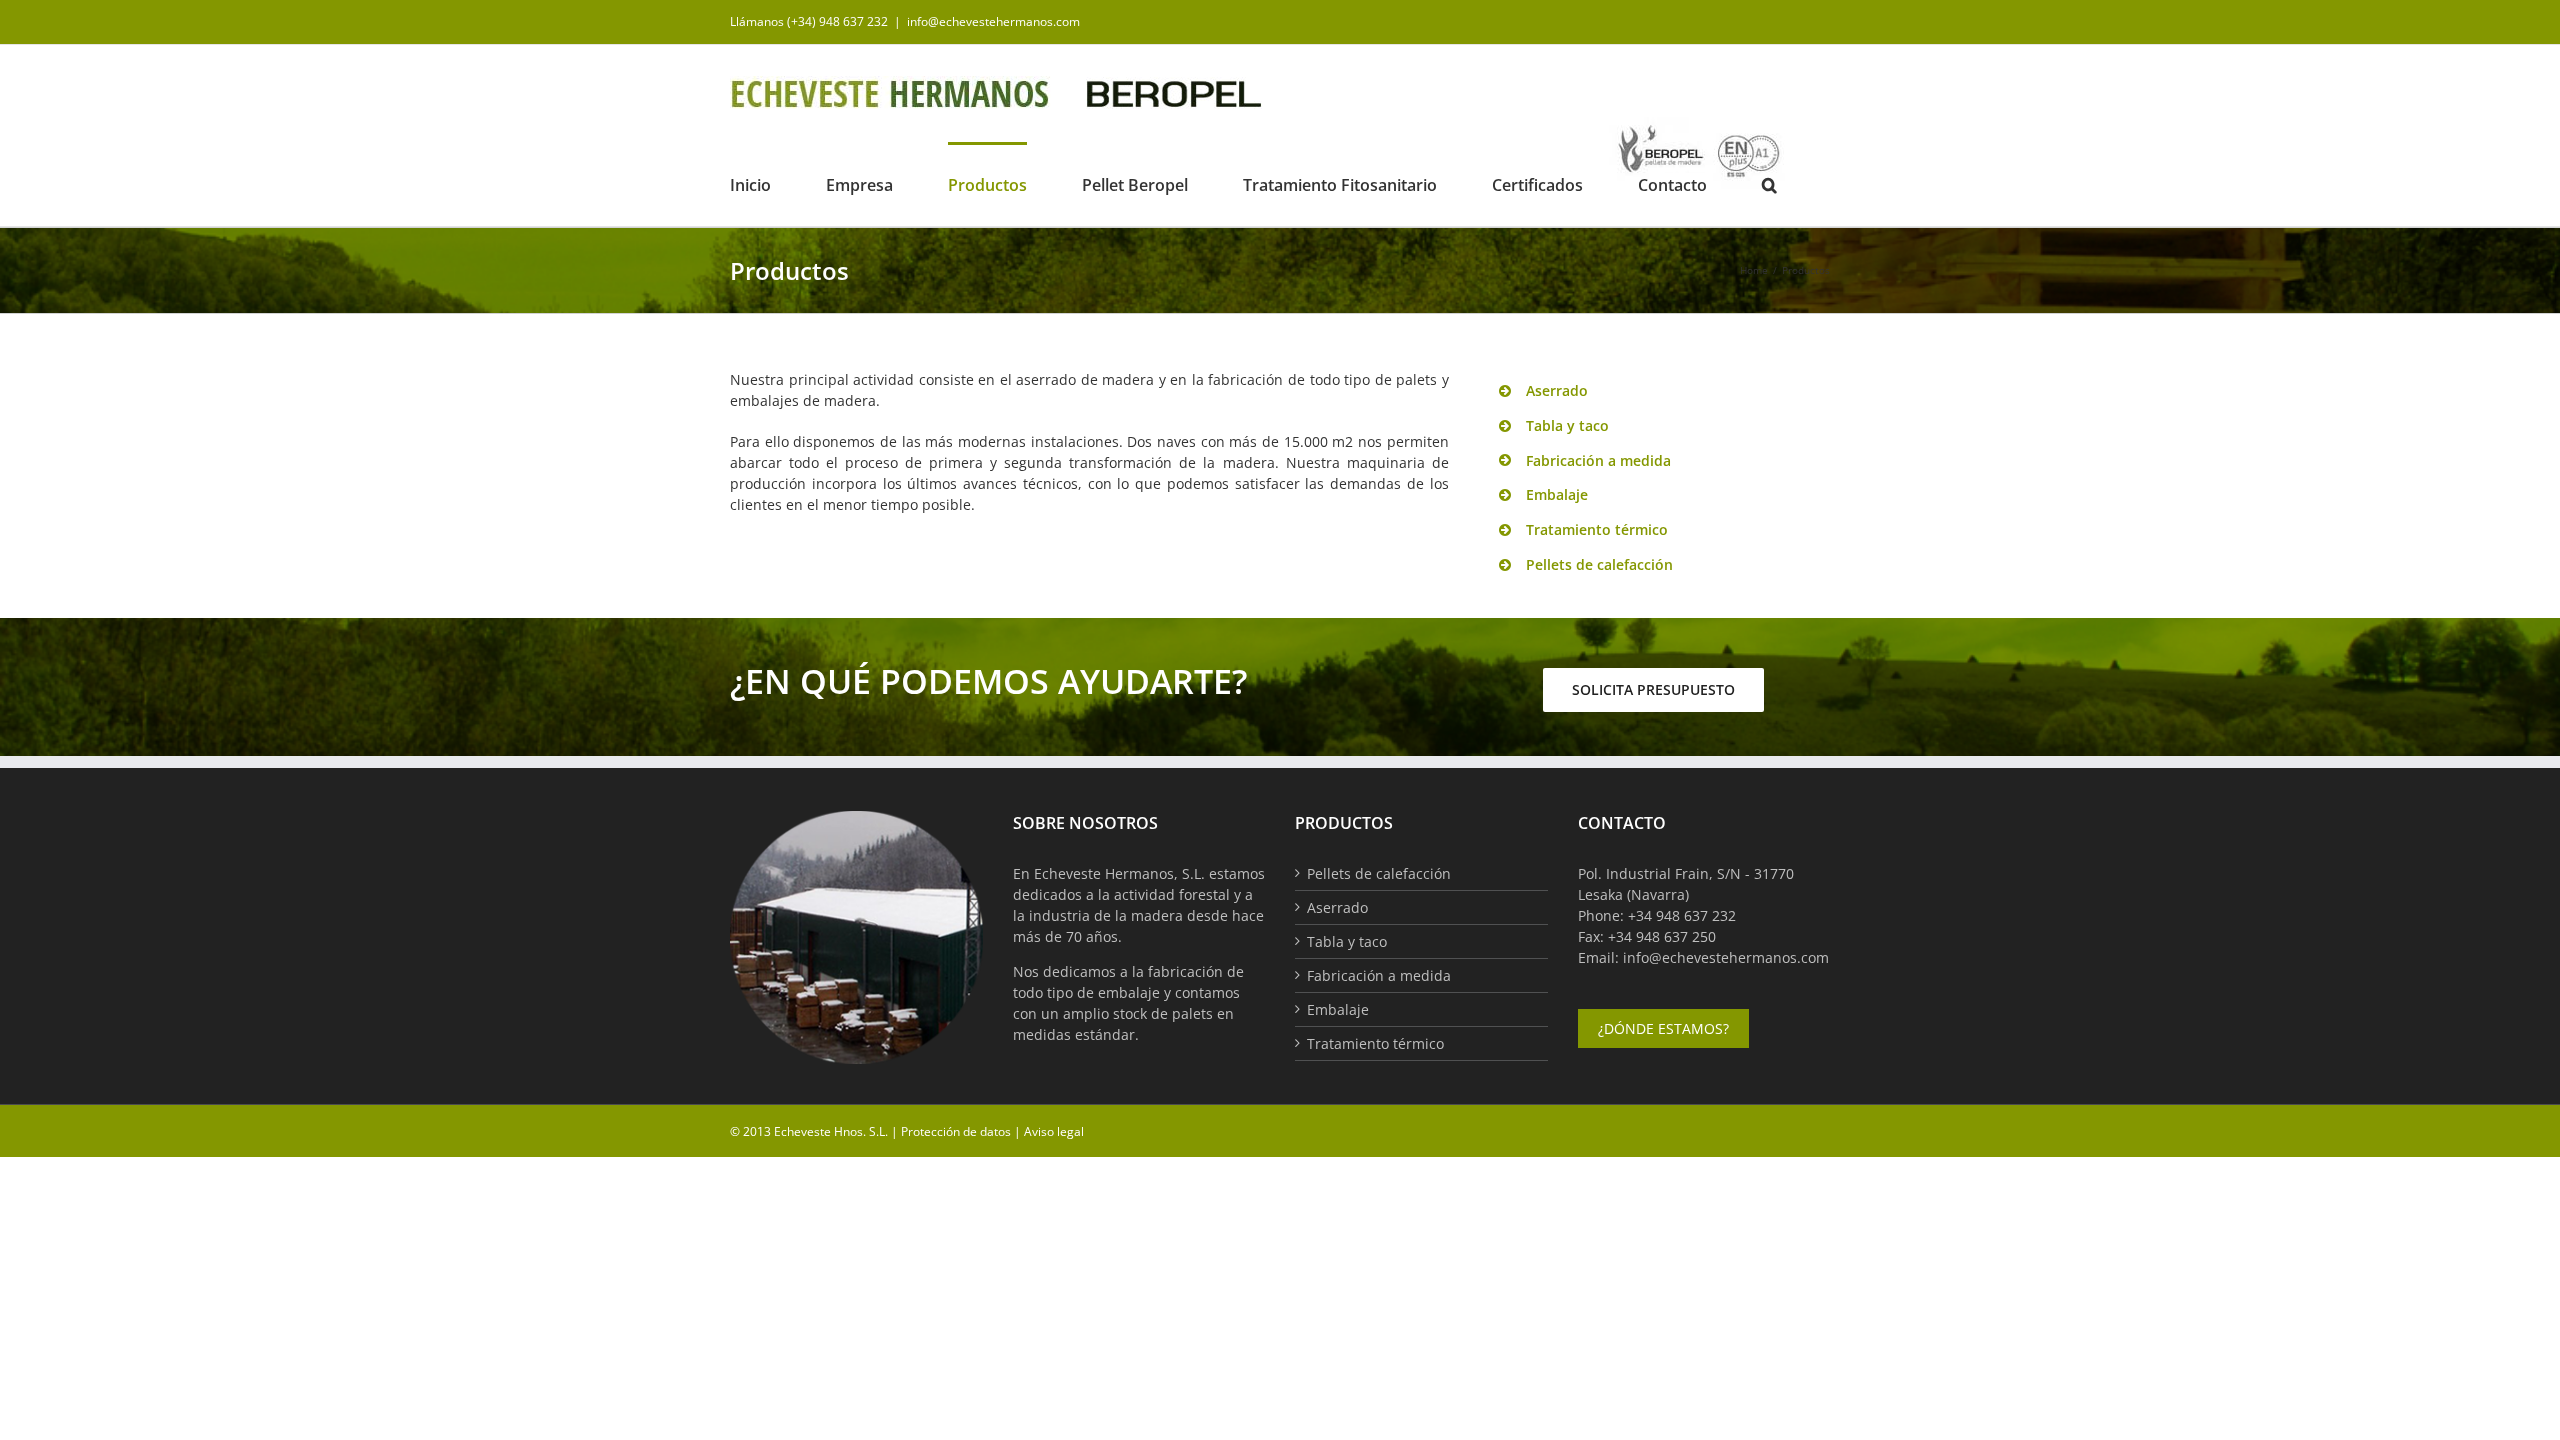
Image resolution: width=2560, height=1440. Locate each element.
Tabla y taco (1347, 941)
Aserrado (1337, 907)
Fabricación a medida (1379, 975)
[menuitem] (778, 184)
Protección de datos (956, 1131)
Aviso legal (1054, 1131)
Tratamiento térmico (1375, 1043)
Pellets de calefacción (1379, 873)
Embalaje (1338, 1009)
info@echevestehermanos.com (993, 21)
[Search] (1769, 184)
